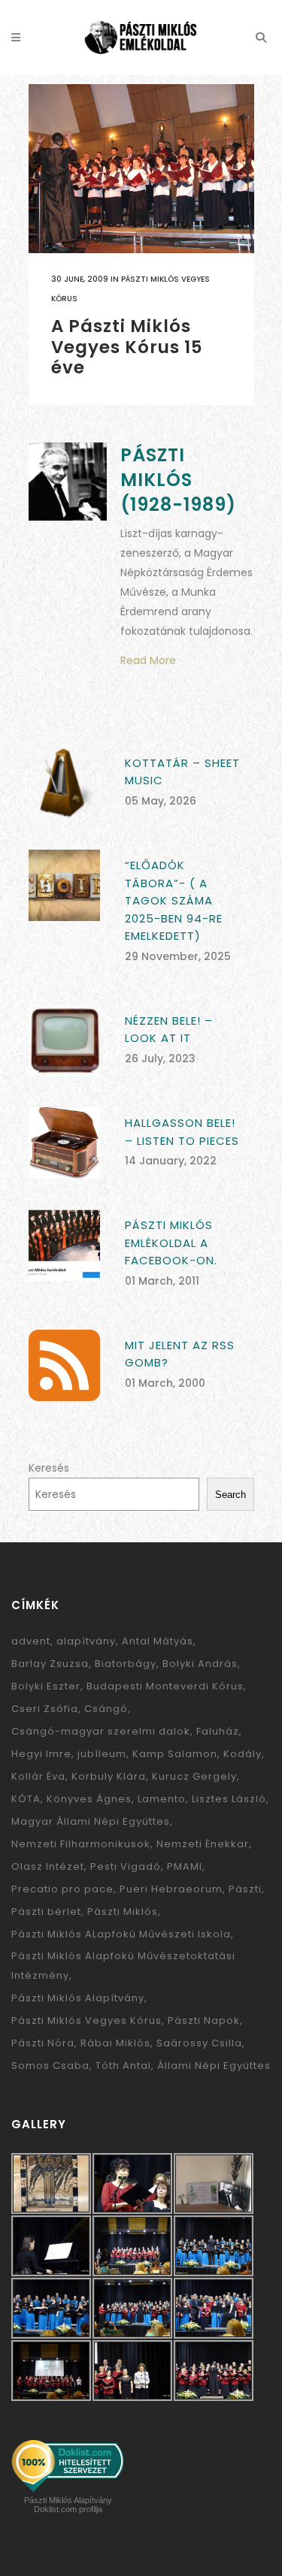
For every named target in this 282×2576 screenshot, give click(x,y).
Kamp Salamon (175, 1754)
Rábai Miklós (115, 2043)
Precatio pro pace (62, 1889)
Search (230, 1495)
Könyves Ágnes (89, 1799)
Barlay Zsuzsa (50, 1664)
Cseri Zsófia (45, 1709)
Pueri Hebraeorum (171, 1889)
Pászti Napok (204, 2020)
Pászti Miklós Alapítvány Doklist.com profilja (68, 2505)
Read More (148, 660)
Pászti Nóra (43, 2043)
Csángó (106, 1709)
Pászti (245, 1889)
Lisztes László (229, 1799)
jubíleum (102, 1754)
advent (31, 1641)
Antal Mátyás (158, 1641)
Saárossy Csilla (199, 2043)
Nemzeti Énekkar (203, 1844)
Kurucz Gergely (194, 1776)
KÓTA (26, 1799)
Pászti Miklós (123, 1912)
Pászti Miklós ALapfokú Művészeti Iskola (121, 1934)
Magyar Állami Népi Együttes (91, 1821)
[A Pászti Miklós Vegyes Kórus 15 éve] (141, 169)
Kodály (243, 1754)
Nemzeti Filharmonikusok (81, 1844)
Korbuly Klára (109, 1776)
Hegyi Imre (41, 1754)
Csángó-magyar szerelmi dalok (101, 1731)
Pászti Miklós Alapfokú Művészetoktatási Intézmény (123, 1966)
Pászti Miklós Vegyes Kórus (86, 2020)
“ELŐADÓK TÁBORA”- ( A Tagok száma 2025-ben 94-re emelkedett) (174, 900)
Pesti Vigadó (126, 1866)
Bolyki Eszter (46, 1686)
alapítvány (86, 1641)
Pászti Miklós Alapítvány (78, 1998)
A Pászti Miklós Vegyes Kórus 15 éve (127, 347)
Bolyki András (200, 1664)
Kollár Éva (38, 1776)
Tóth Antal (123, 2066)
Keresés (49, 1468)
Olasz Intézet (48, 1866)
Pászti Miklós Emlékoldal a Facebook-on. (171, 1243)
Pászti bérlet (46, 1912)
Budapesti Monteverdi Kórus (165, 1686)
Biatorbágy (126, 1664)
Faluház (218, 1731)
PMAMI (185, 1866)
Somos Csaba (50, 2066)
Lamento (162, 1799)
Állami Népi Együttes (214, 2066)
